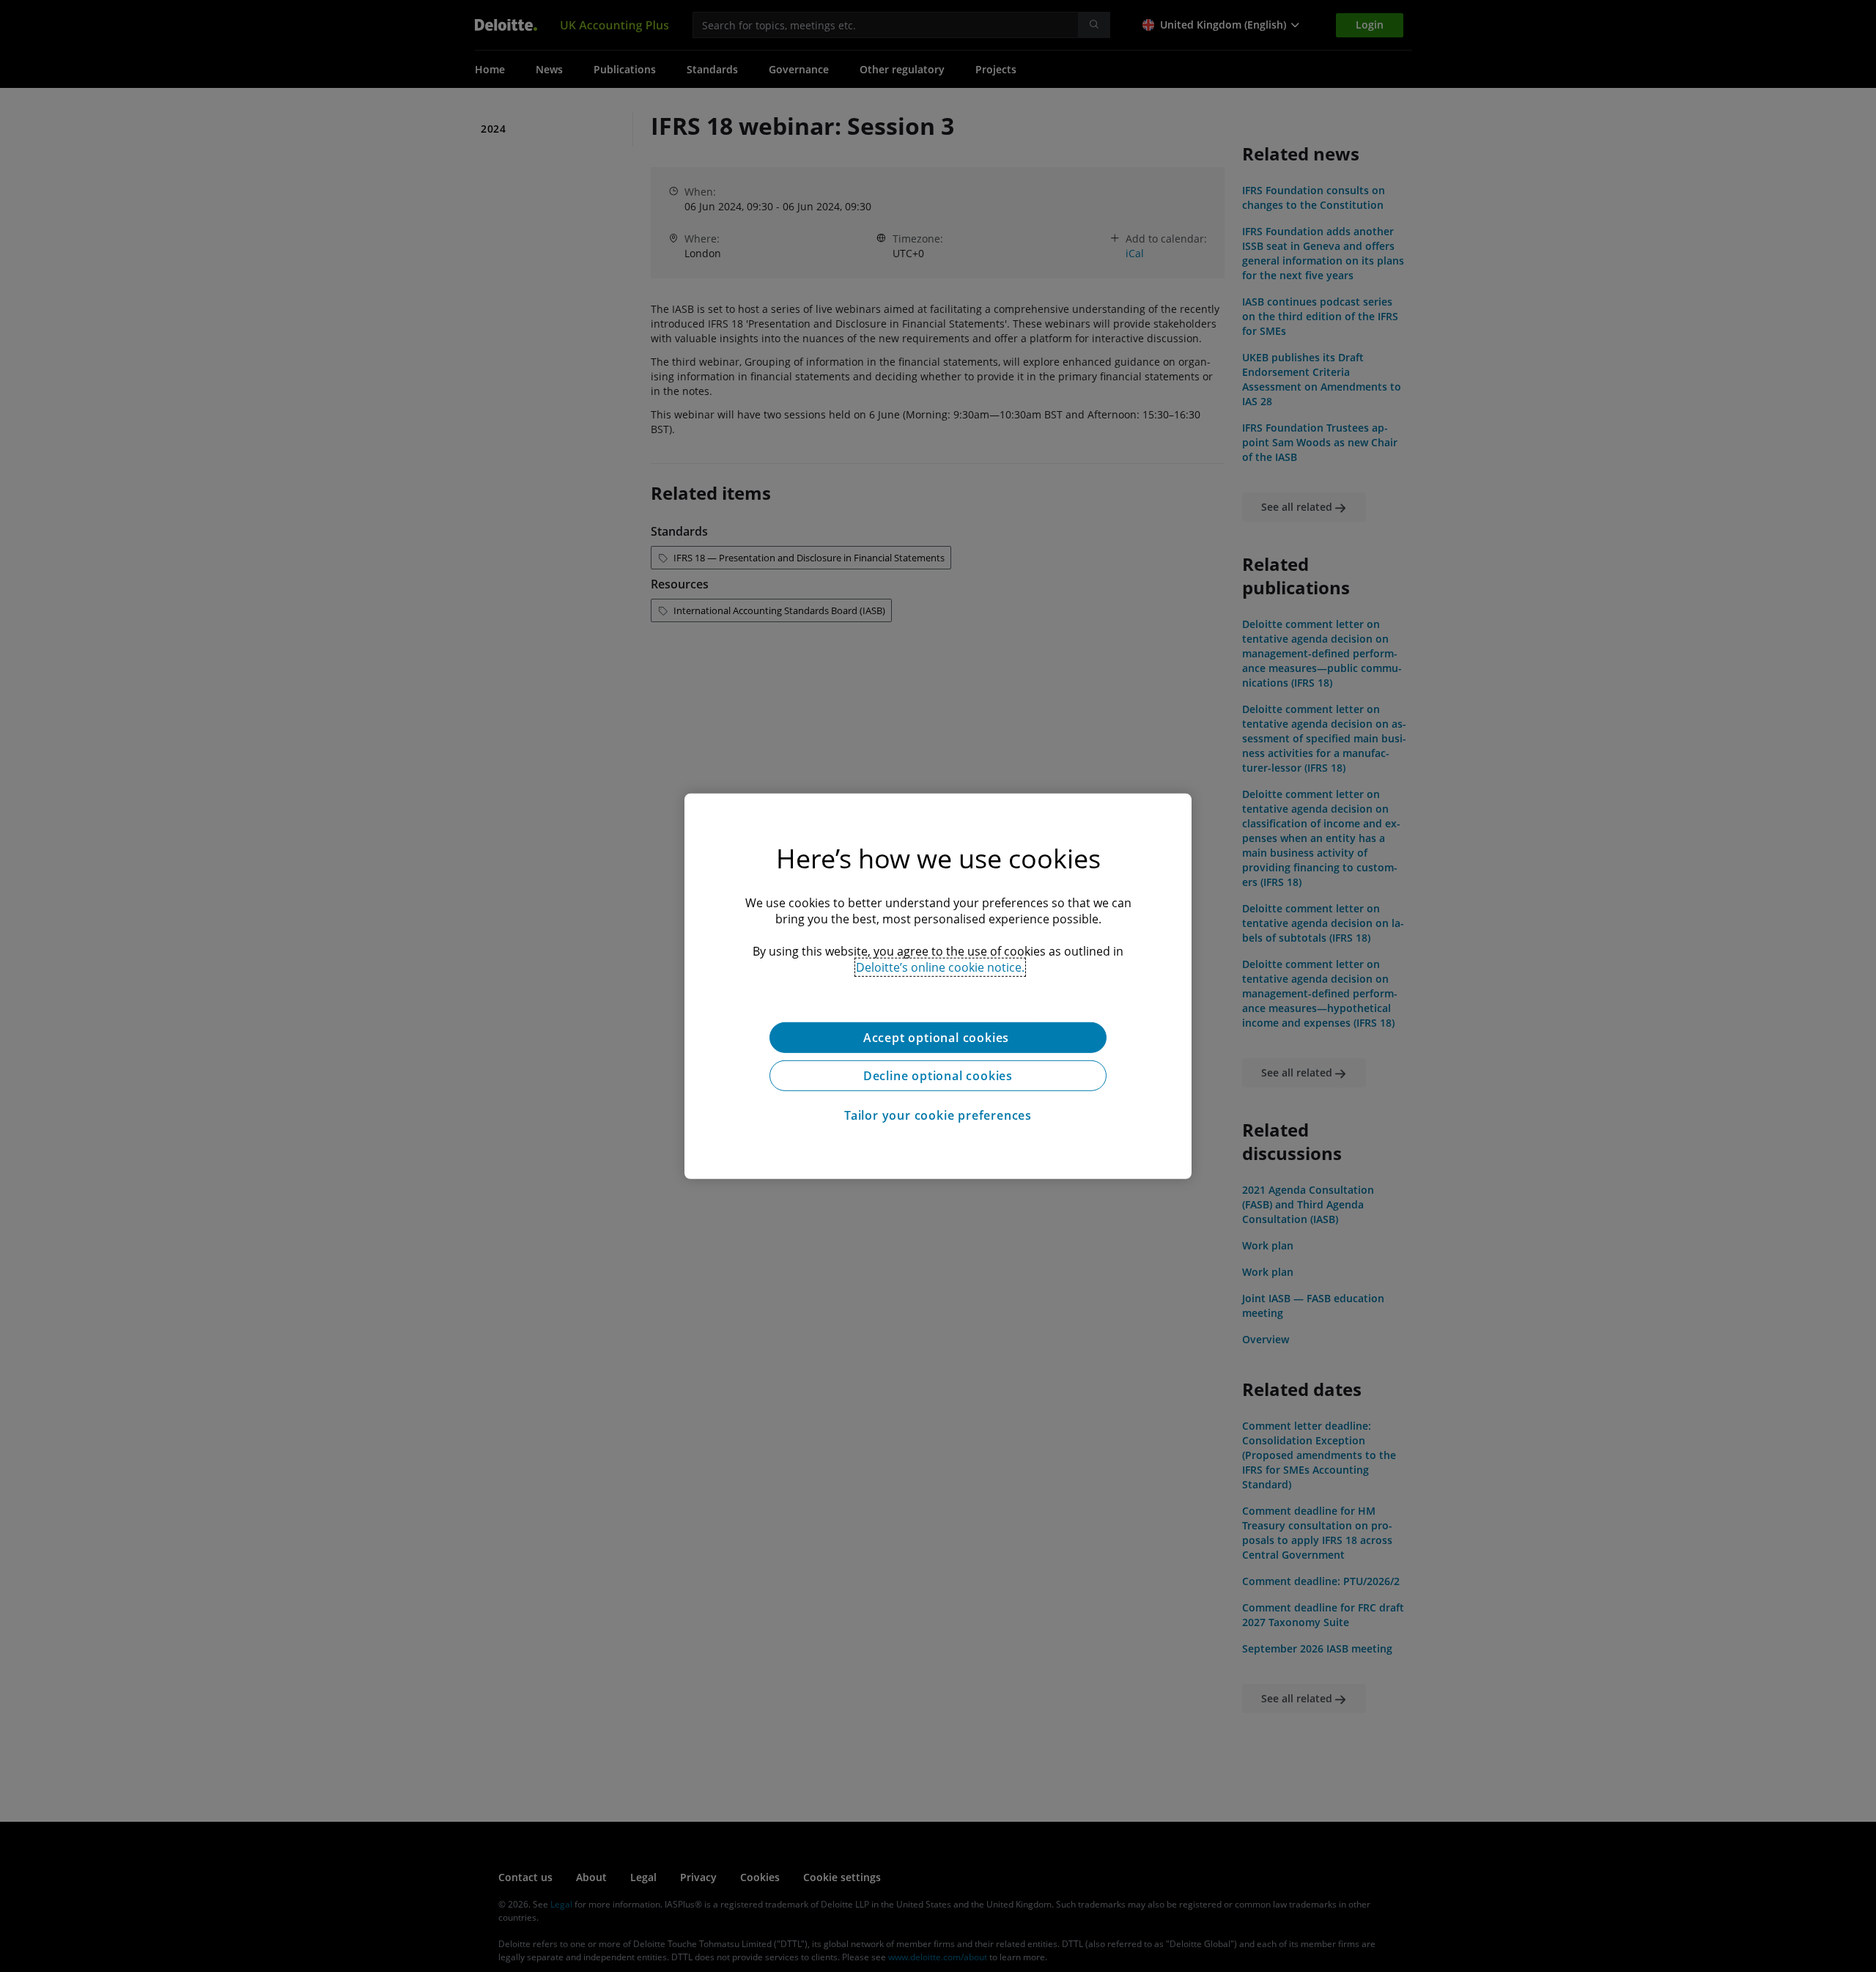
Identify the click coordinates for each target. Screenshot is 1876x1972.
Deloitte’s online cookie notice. (940, 967)
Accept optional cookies (938, 1037)
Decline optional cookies (938, 1075)
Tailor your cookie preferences (938, 1115)
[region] (938, 986)
